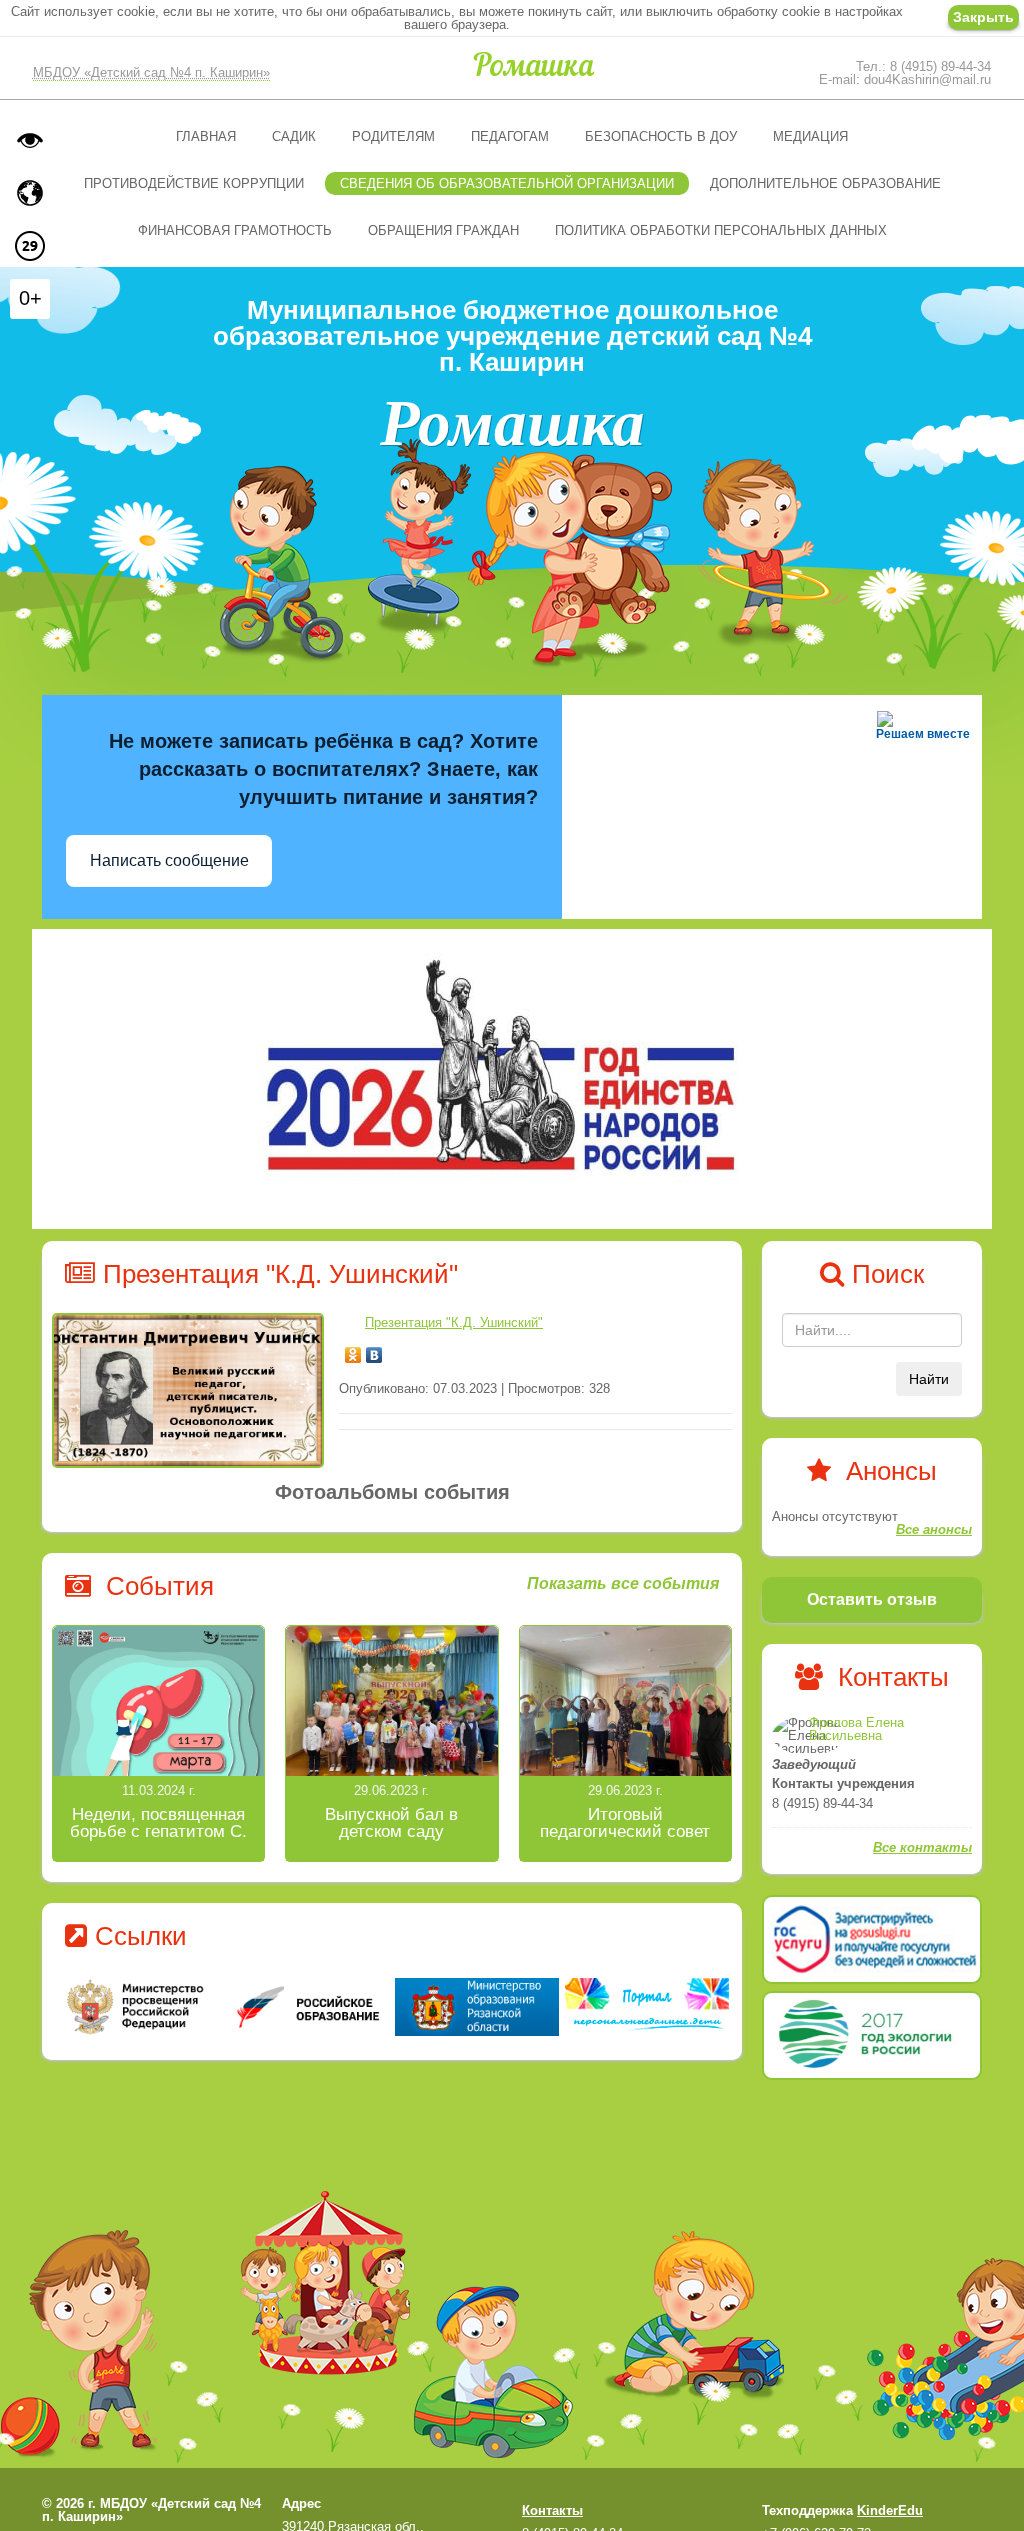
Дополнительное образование (825, 183)
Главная (206, 136)
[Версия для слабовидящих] (30, 140)
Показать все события (623, 1584)
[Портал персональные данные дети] (647, 2007)
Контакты (552, 2510)
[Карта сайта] (30, 193)
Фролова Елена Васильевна (856, 1729)
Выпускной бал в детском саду (391, 1823)
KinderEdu (890, 2510)
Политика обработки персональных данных (721, 230)
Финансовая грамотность (235, 230)
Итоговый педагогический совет (625, 1823)
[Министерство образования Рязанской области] (477, 2006)
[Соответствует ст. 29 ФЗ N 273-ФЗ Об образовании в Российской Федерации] (30, 246)
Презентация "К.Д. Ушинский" (454, 1322)
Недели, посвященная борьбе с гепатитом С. (158, 1823)
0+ (30, 298)
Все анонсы (934, 1529)
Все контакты (922, 1847)
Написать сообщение (169, 860)
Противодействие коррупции (194, 183)
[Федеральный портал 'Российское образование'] (307, 2006)
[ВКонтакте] (374, 1350)
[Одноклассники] (353, 1350)
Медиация (810, 136)
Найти (929, 1379)
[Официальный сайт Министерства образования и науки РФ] (137, 2006)
